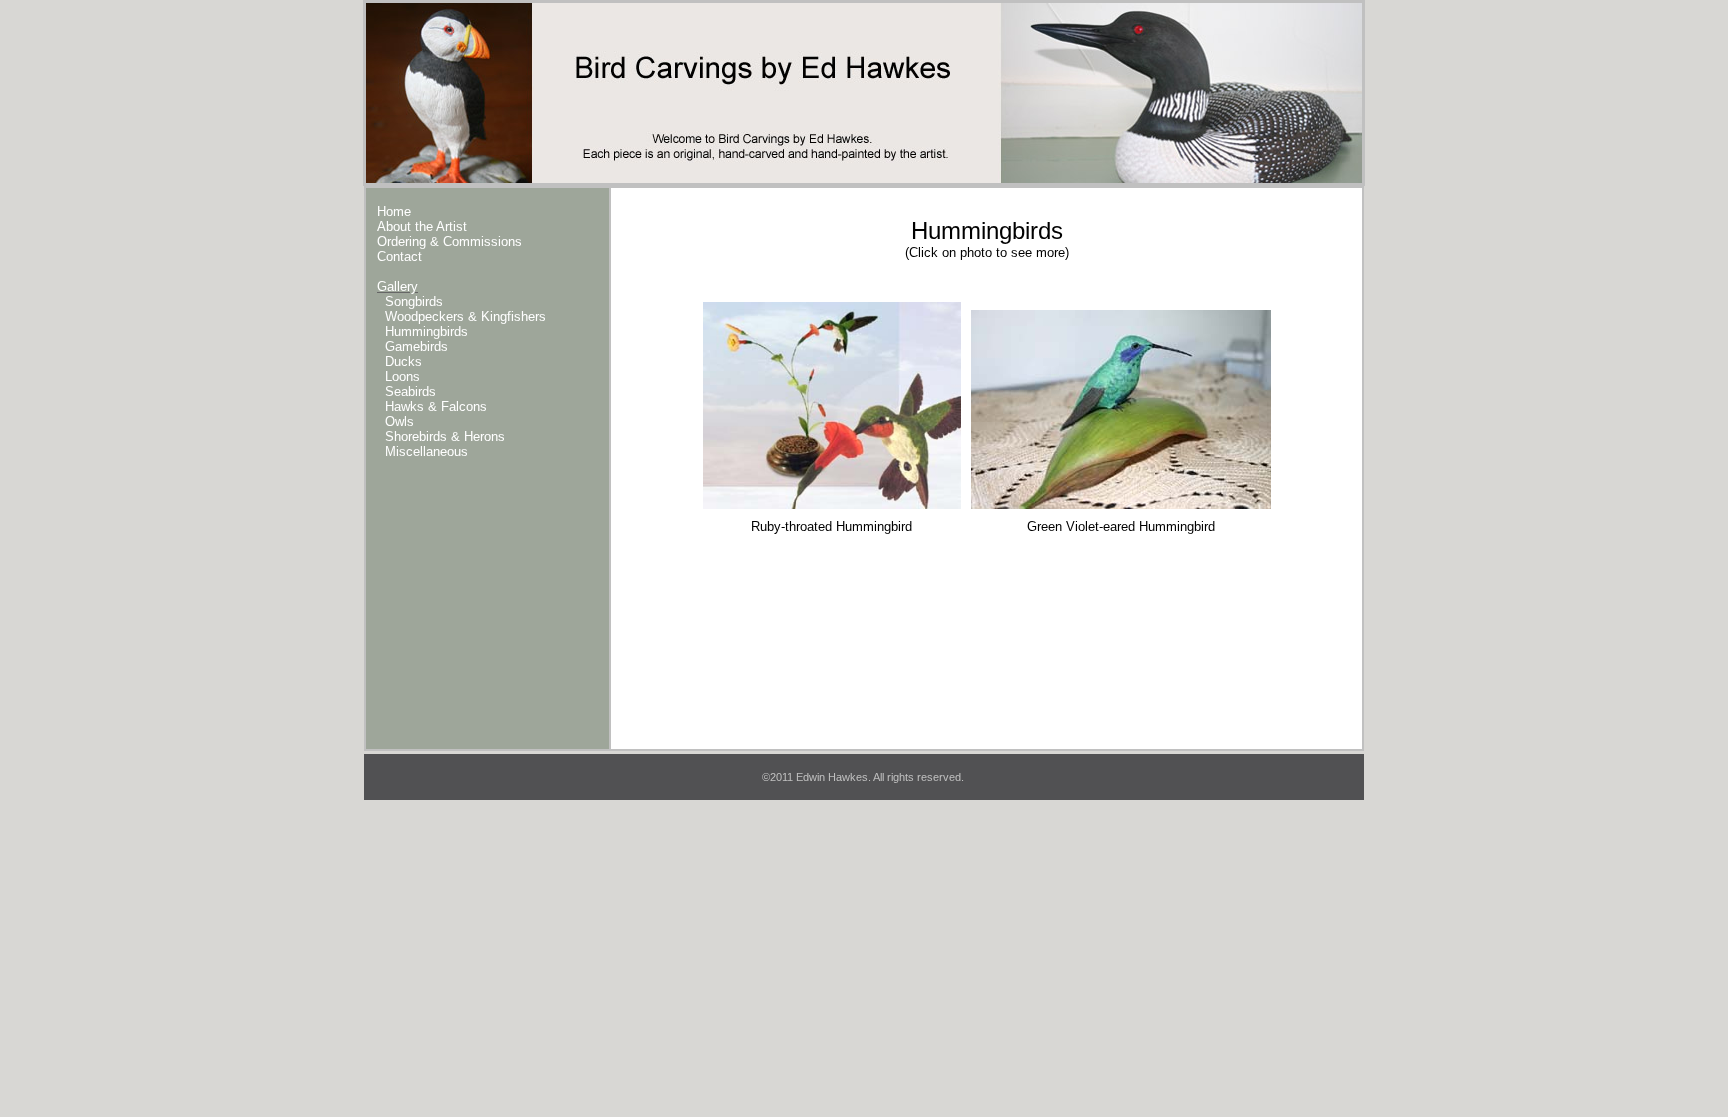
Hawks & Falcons (436, 406)
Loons (402, 376)
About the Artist (422, 226)
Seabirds (410, 391)
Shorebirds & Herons (445, 436)
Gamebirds (416, 346)
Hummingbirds (426, 331)
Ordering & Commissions (449, 241)
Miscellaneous (426, 451)
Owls (399, 421)
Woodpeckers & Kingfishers (465, 316)
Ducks (403, 361)
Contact (399, 256)
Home (394, 211)
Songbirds (414, 301)
